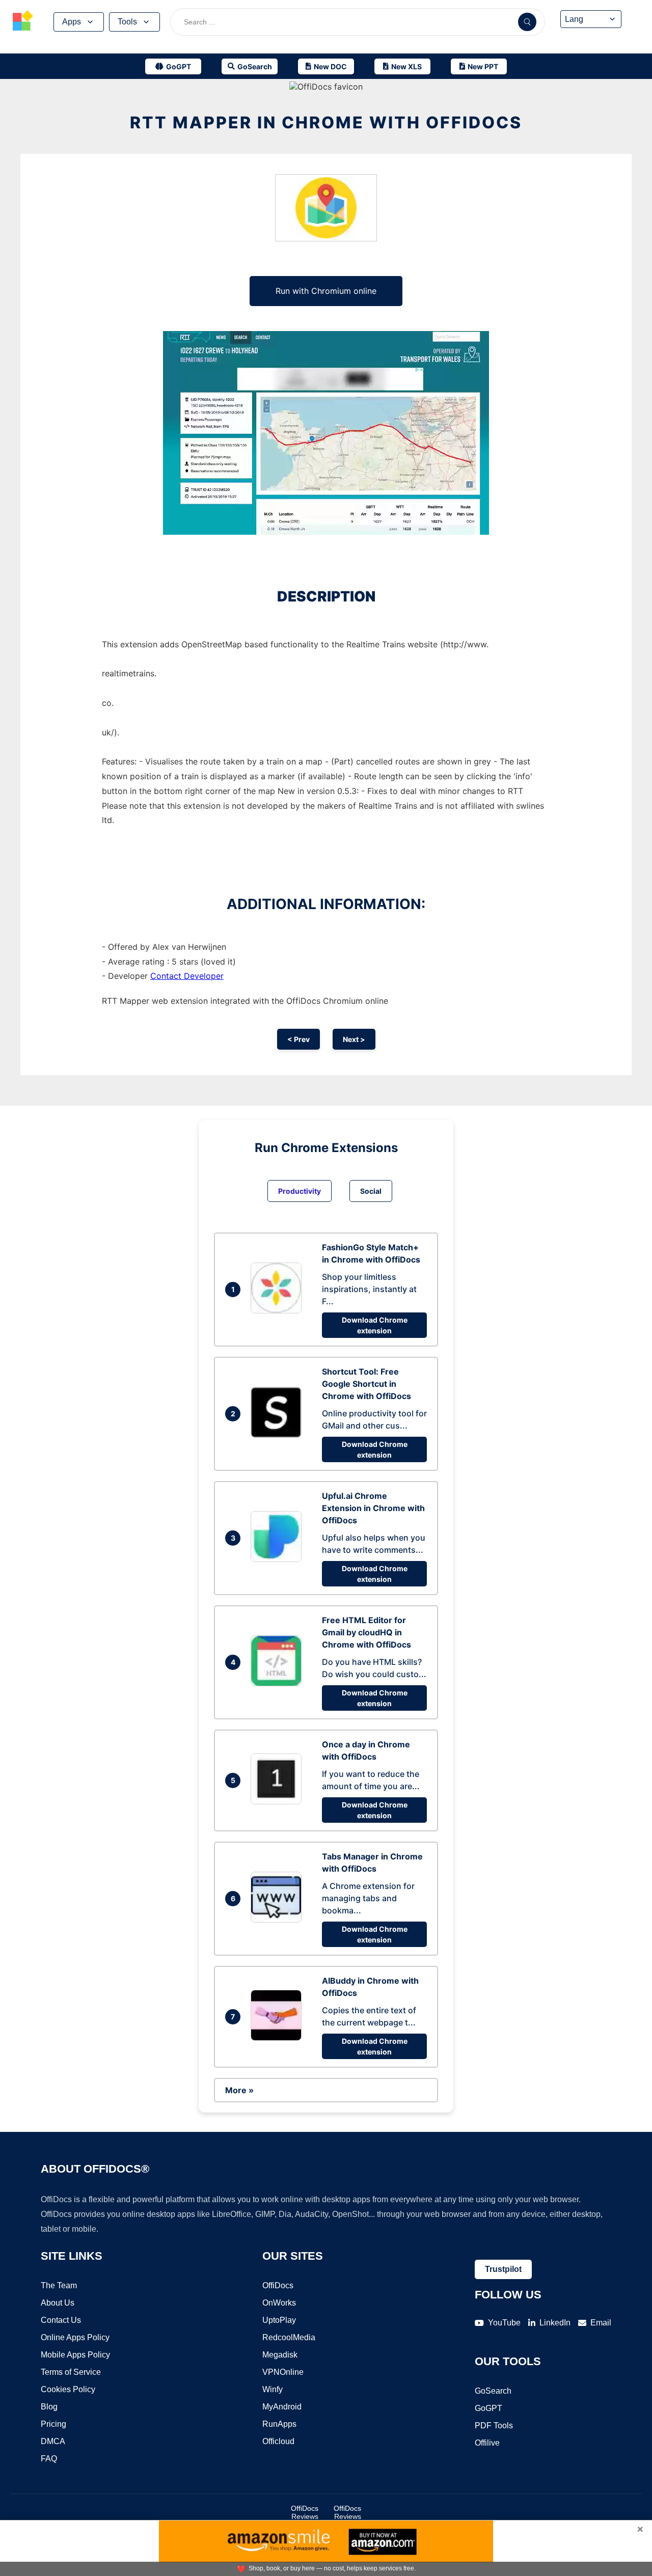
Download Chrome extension (375, 1325)
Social (371, 1191)
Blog (49, 2407)
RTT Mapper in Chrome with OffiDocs (326, 122)
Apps (72, 22)
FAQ (49, 2459)
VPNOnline (283, 2372)
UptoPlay (279, 2320)
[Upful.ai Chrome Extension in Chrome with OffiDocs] (279, 1559)
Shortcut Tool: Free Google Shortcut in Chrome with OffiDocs (366, 1384)
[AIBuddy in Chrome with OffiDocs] (279, 2038)
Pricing (53, 2424)
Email (601, 2323)
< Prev (298, 1039)
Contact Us (61, 2320)
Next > (354, 1039)
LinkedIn (555, 2323)
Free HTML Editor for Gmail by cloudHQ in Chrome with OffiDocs (366, 1632)
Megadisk (280, 2355)
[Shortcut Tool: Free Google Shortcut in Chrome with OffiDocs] (279, 1435)
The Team (59, 2285)
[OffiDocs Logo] (23, 22)
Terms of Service (71, 2372)
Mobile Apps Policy (75, 2355)
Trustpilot (503, 2269)
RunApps (279, 2424)
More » (239, 2090)
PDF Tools (494, 2426)
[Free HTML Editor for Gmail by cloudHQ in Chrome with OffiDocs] (279, 1683)
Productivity (300, 1191)
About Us (58, 2303)
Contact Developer (187, 976)
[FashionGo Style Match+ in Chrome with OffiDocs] (279, 1310)
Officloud (278, 2441)
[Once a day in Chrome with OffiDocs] (279, 1801)
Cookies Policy (68, 2389)
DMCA (53, 2441)
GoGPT (488, 2408)
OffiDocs (278, 2285)
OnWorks (279, 2303)
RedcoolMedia (289, 2337)
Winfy (273, 2389)
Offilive (487, 2443)
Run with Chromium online (326, 291)
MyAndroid (282, 2407)
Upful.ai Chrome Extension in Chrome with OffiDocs (373, 1508)
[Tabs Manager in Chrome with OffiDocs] (279, 1920)
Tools (127, 22)
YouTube (504, 2323)
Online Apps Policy (75, 2337)
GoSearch (493, 2391)
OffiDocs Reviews (305, 2512)
